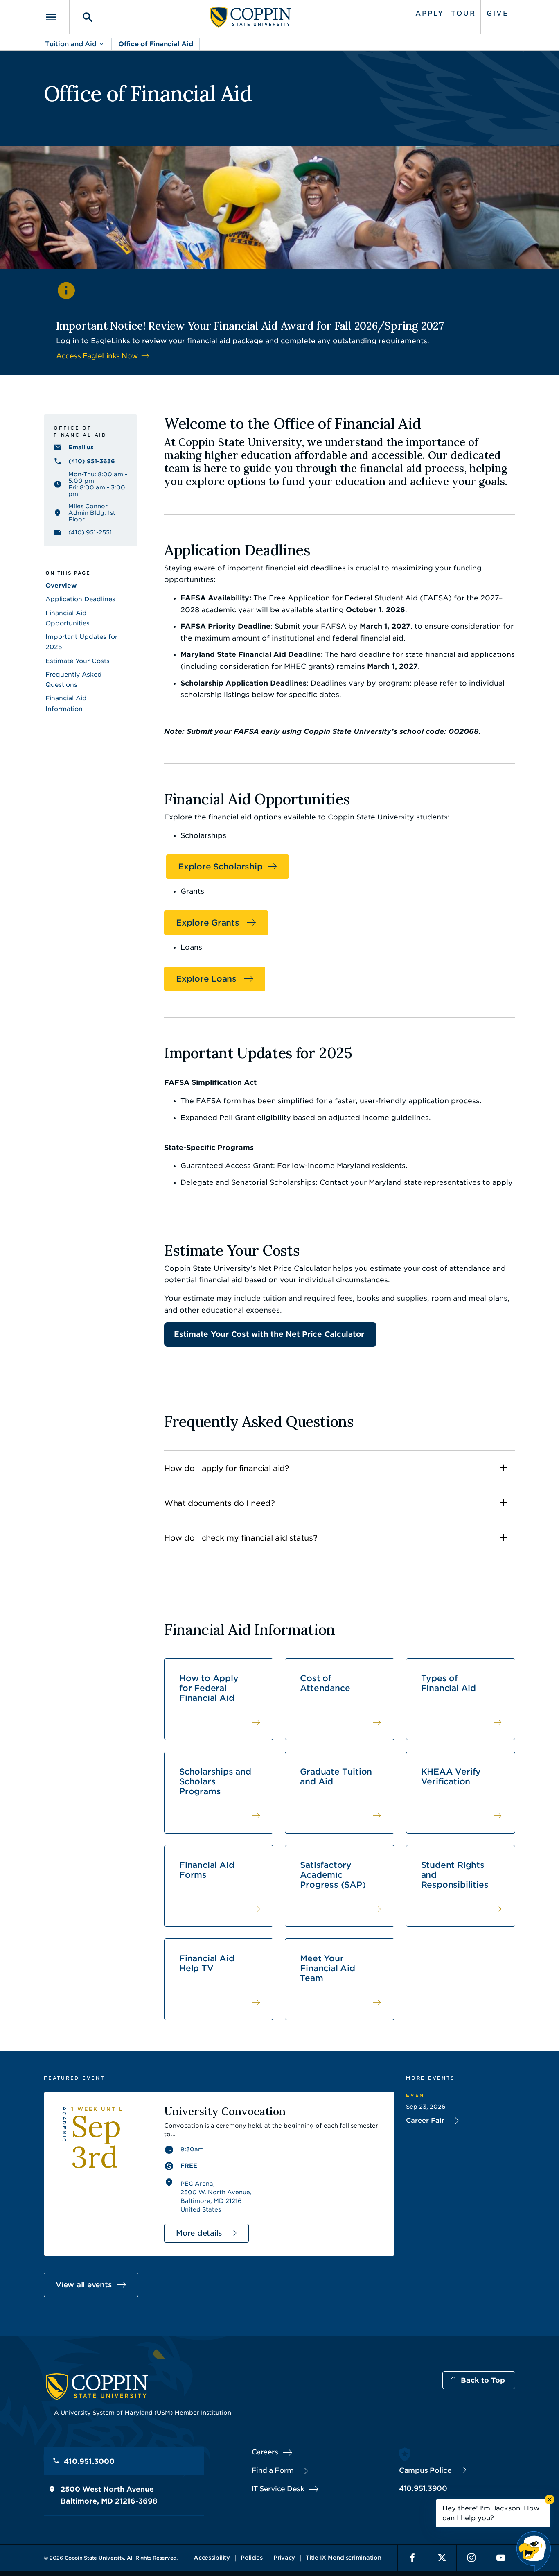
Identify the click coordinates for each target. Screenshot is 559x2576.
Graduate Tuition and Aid (336, 1777)
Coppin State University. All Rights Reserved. (121, 2558)
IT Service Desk (278, 2489)
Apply (430, 13)
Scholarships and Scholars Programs (215, 1781)
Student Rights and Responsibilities (455, 1875)
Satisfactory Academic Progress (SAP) (333, 1875)
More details (199, 2233)
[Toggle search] (82, 17)
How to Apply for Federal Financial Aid (209, 1688)
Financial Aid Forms (207, 1870)
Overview (61, 586)
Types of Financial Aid (449, 1683)
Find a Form (273, 2470)
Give (498, 13)
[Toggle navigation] (56, 17)
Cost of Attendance (325, 1683)
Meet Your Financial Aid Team (327, 1968)
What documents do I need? (220, 1503)
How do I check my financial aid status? (241, 1538)
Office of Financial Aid (156, 44)
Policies (252, 2558)
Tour (463, 13)
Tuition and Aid (71, 44)
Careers (265, 2452)
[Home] (251, 17)
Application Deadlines (80, 599)
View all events (84, 2285)
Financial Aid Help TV (207, 1963)
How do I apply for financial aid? (227, 1468)
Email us (81, 447)
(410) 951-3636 (92, 461)
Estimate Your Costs (78, 661)
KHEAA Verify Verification (451, 1777)
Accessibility (212, 2558)
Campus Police (425, 2470)
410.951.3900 (423, 2488)
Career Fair (425, 2120)
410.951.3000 (89, 2461)
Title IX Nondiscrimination (344, 2558)
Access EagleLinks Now (97, 356)
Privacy (284, 2558)
